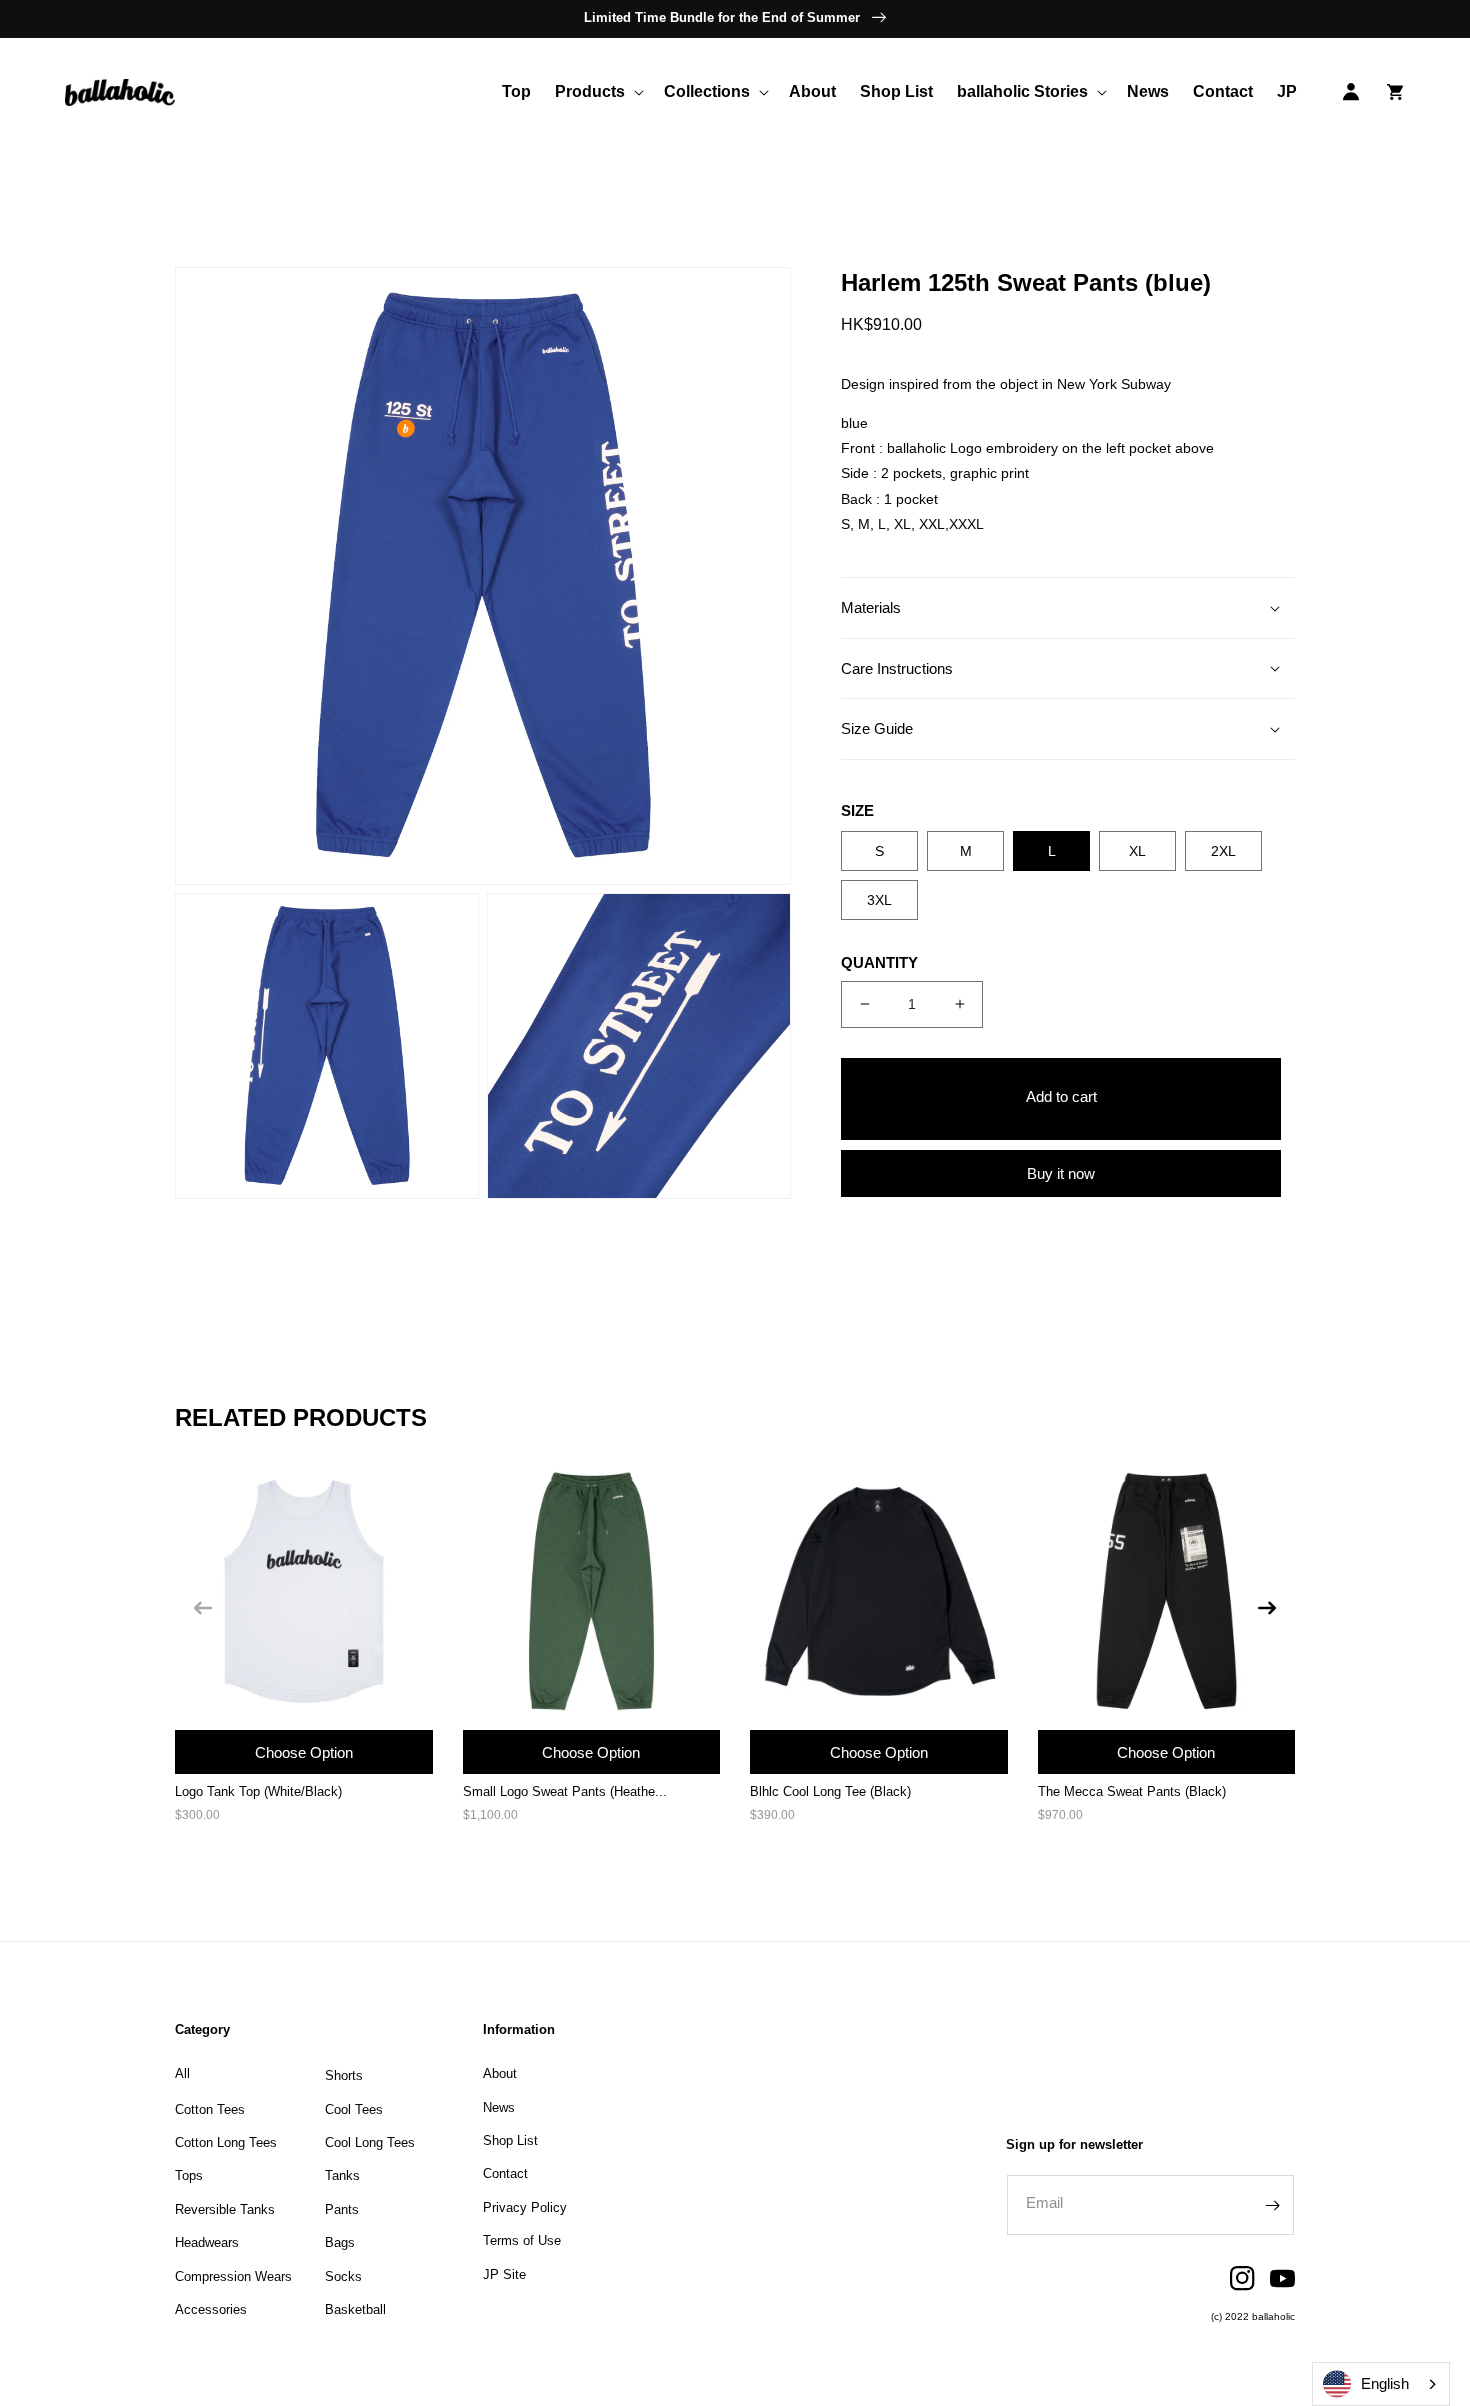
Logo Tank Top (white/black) (258, 1791)
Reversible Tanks (225, 2209)
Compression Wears (233, 2276)
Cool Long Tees (370, 2142)
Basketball (355, 2309)
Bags (340, 2242)
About (500, 2073)
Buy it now (1061, 1173)
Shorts (344, 2075)
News (499, 2107)
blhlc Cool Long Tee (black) (830, 1791)
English (1385, 2383)
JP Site (504, 2274)
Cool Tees (354, 2109)
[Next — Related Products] (1267, 1608)
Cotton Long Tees (226, 2142)
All (182, 2073)
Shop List (510, 2140)
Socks (343, 2276)
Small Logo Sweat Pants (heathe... (565, 1791)
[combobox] (1381, 2384)
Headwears (207, 2242)
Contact (505, 2173)
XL (1137, 851)
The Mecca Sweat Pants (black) (1132, 1791)
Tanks (342, 2175)
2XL (1223, 851)
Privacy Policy (525, 2207)
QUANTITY (879, 962)
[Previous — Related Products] (203, 1608)
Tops (189, 2175)
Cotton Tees (210, 2109)
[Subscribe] (1272, 2205)
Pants (342, 2209)
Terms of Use (522, 2240)
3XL (879, 900)
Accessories (211, 2309)
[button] (597, 92)
